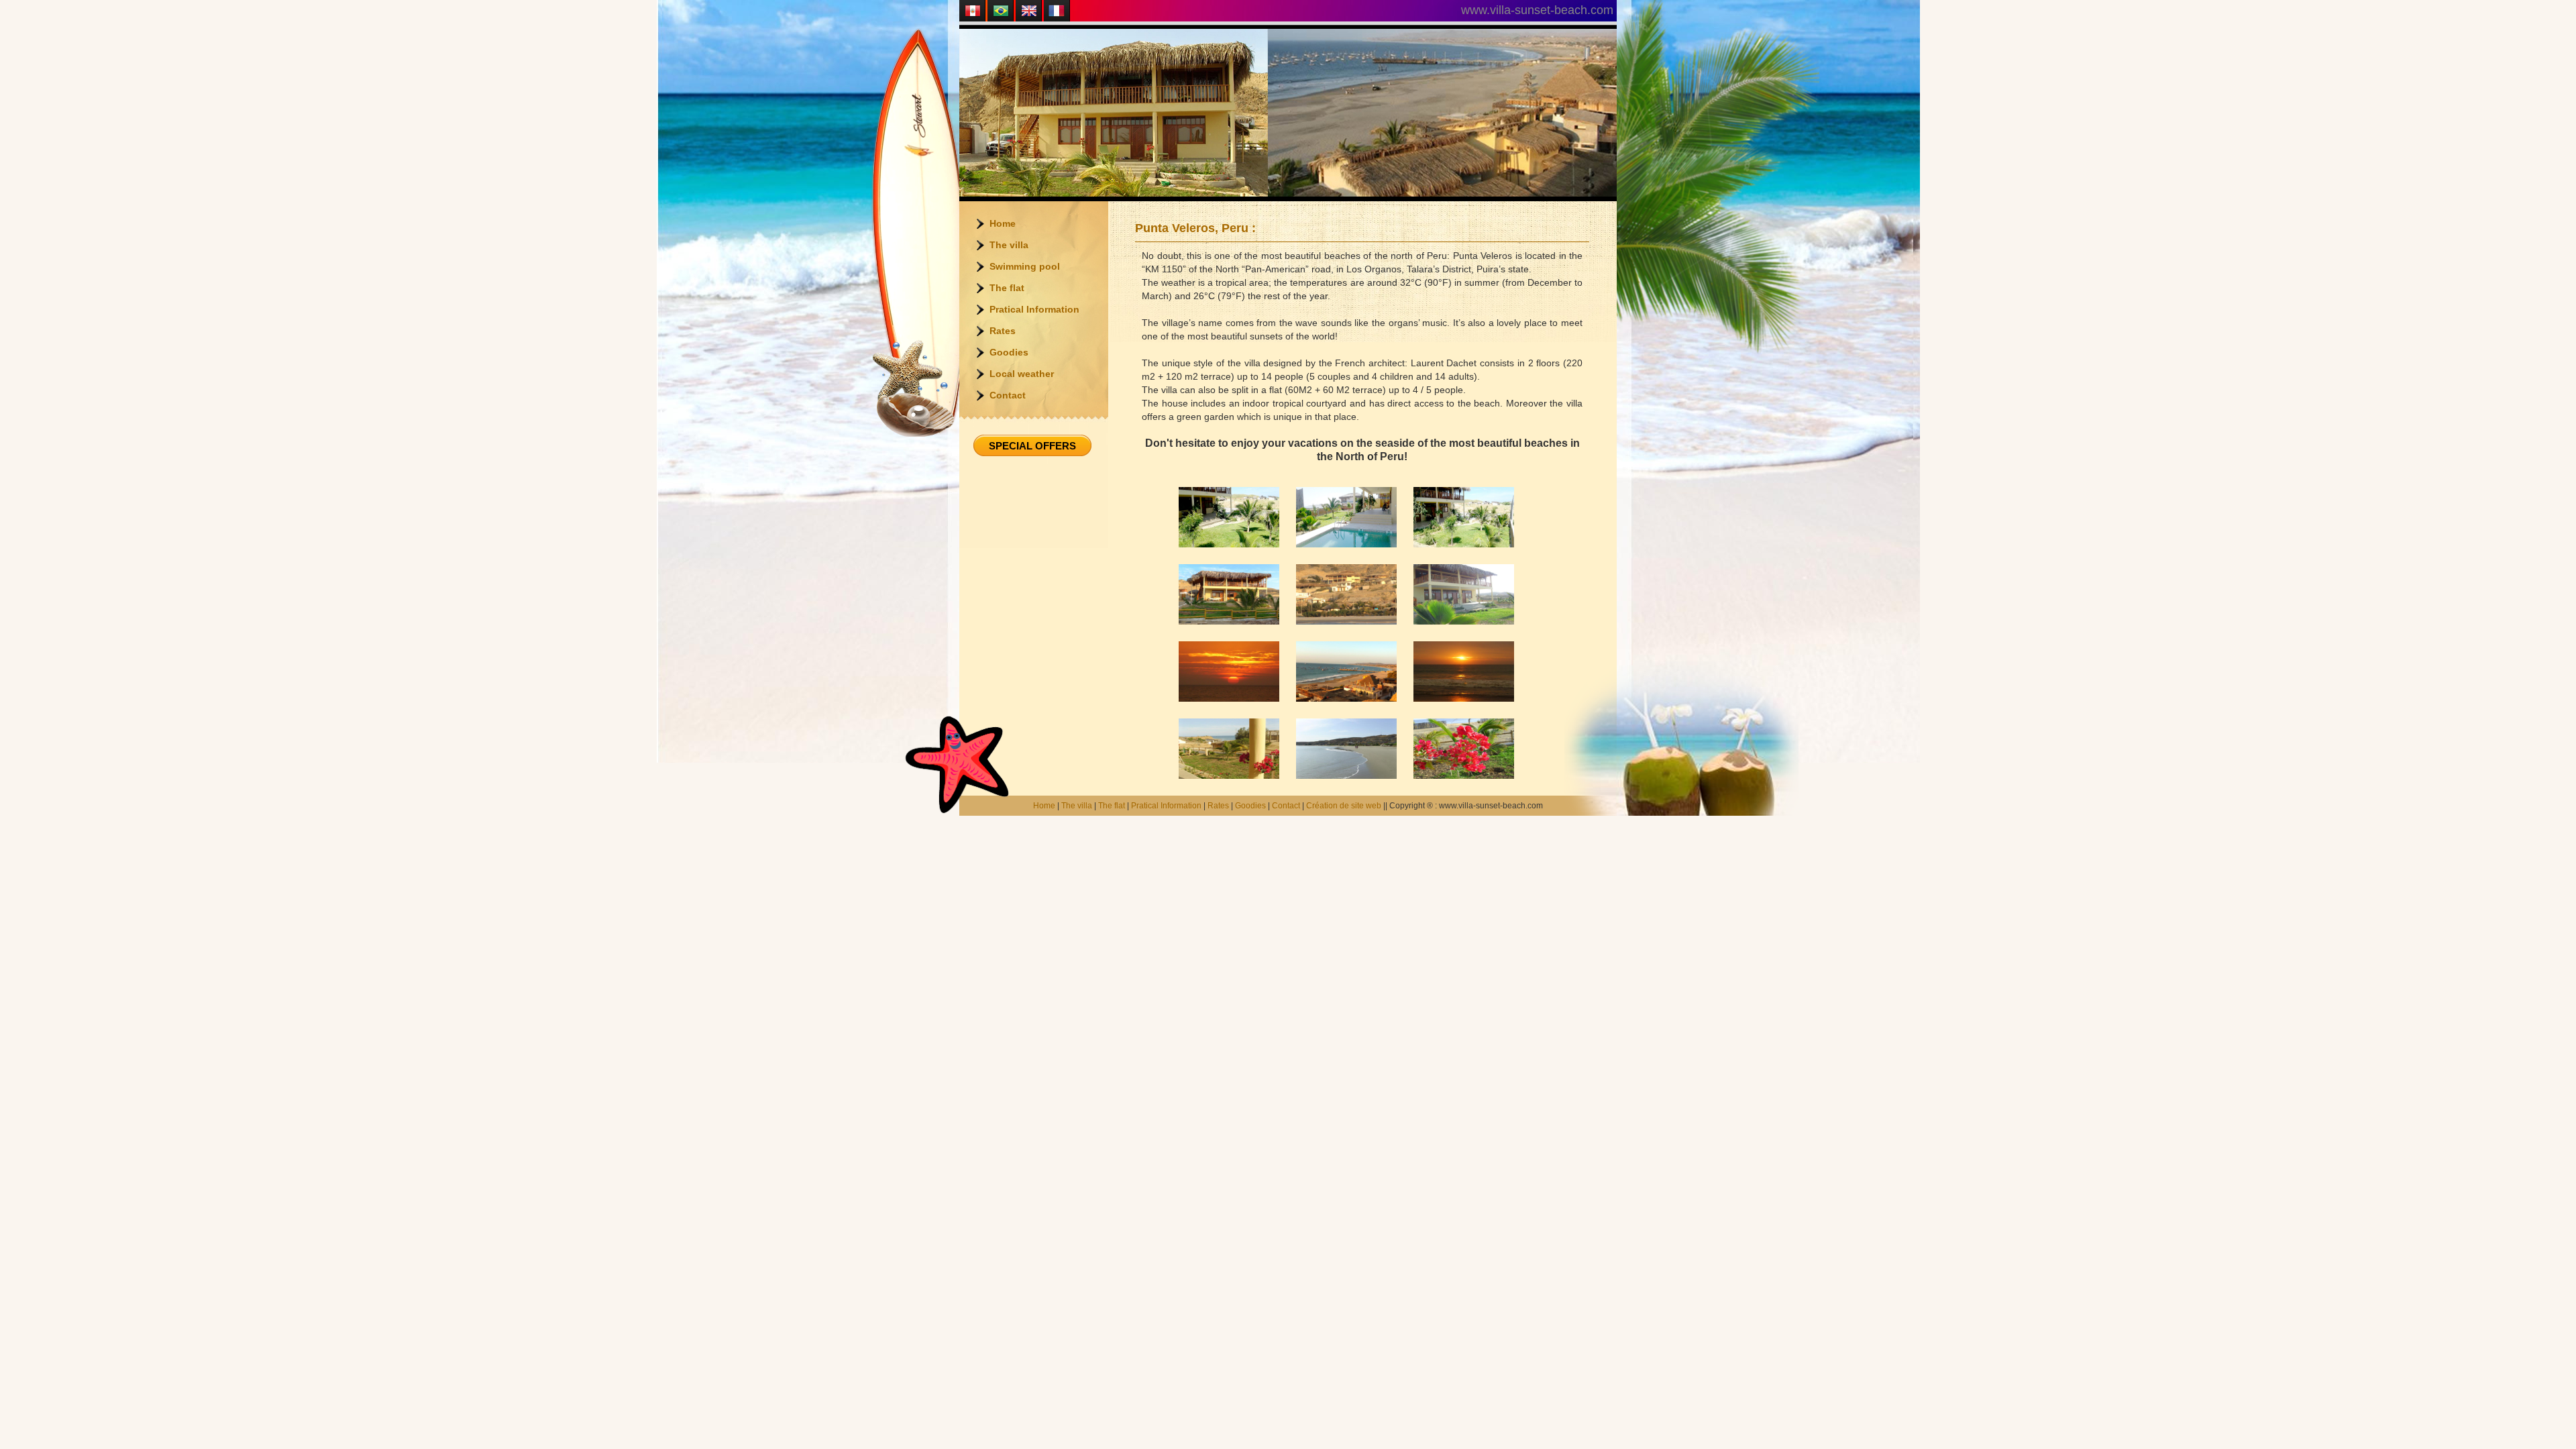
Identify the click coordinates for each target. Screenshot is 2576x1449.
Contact (1008, 395)
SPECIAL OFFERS (1032, 446)
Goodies (1009, 352)
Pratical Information (1034, 309)
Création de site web (1344, 806)
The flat (1007, 288)
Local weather (1022, 374)
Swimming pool (1025, 266)
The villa (1009, 245)
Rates (1003, 331)
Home (1003, 223)
